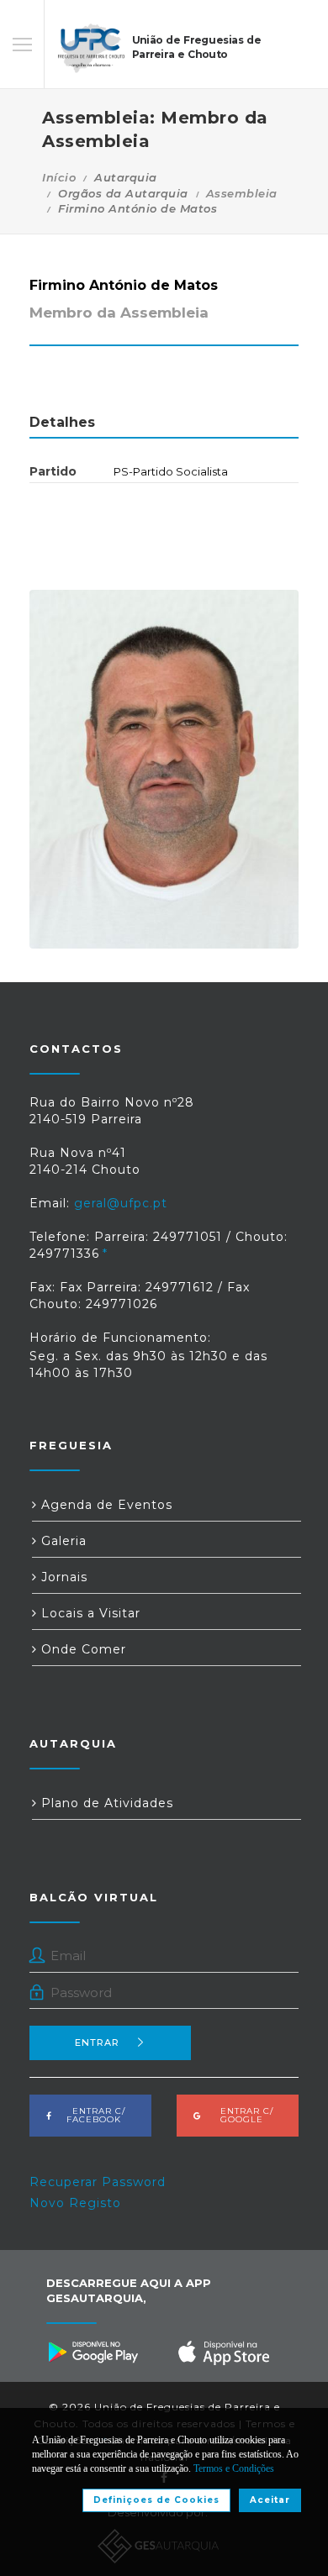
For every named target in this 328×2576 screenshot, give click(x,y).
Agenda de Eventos (105, 1505)
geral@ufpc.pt (121, 1203)
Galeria (62, 1541)
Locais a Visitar (89, 1613)
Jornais (62, 1577)
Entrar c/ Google (242, 2115)
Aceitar (270, 2500)
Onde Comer (82, 1649)
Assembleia (242, 193)
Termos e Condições (234, 2468)
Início (59, 177)
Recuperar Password (98, 2182)
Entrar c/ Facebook (94, 2115)
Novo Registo (75, 2203)
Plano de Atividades (105, 1803)
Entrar (97, 2042)
